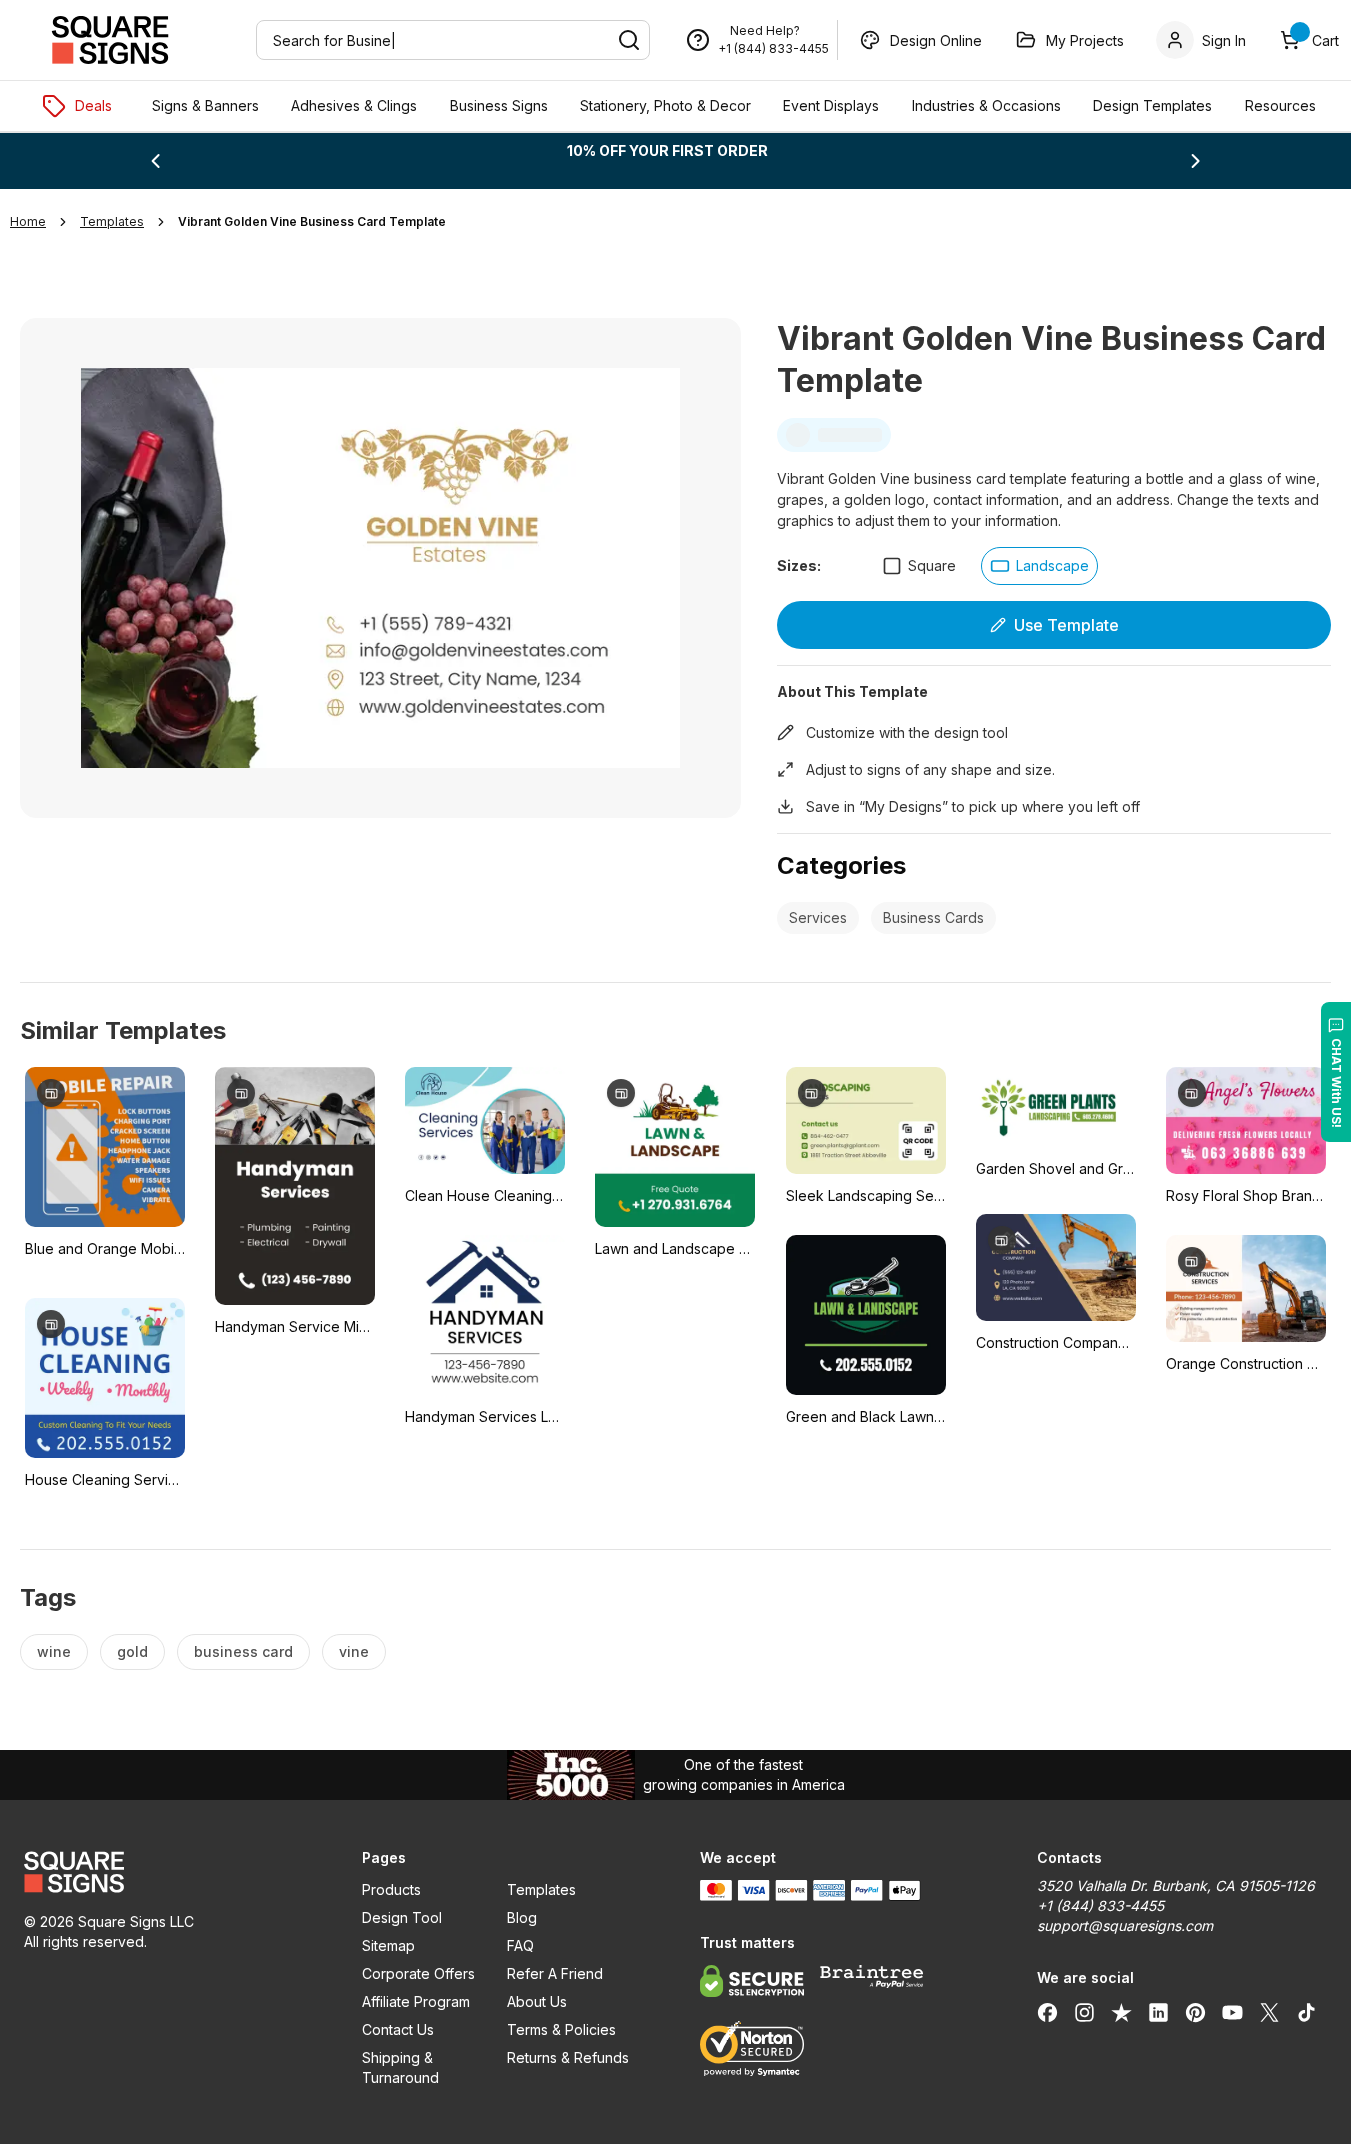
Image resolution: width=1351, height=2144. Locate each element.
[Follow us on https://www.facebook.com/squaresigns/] (1047, 2012)
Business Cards (933, 917)
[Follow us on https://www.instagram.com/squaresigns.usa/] (1084, 2012)
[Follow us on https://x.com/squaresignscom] (1269, 2012)
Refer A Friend (555, 1973)
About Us (537, 2001)
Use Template (1066, 625)
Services (818, 917)
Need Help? (765, 30)
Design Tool (402, 1917)
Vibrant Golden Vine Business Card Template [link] (312, 221)
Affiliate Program (416, 2001)
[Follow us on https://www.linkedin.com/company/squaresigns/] (1158, 2012)
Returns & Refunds (568, 2057)
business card (243, 1651)
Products (391, 1889)
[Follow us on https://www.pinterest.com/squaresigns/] (1195, 2012)
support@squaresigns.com (1125, 1925)
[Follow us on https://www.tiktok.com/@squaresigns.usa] (1306, 2012)
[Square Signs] (110, 40)
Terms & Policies (561, 2029)
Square (932, 565)
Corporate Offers (418, 1973)
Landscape (1052, 565)
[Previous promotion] (155, 161)
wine (54, 1651)
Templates (541, 1889)
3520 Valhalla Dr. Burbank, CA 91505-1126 (1176, 1885)
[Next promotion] (1196, 161)
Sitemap (388, 1945)
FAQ (520, 1945)
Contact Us (398, 2029)
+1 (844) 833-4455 (773, 48)
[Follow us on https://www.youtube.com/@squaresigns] (1232, 2012)
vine (354, 1651)
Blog (522, 1917)
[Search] (629, 40)
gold (132, 1651)
